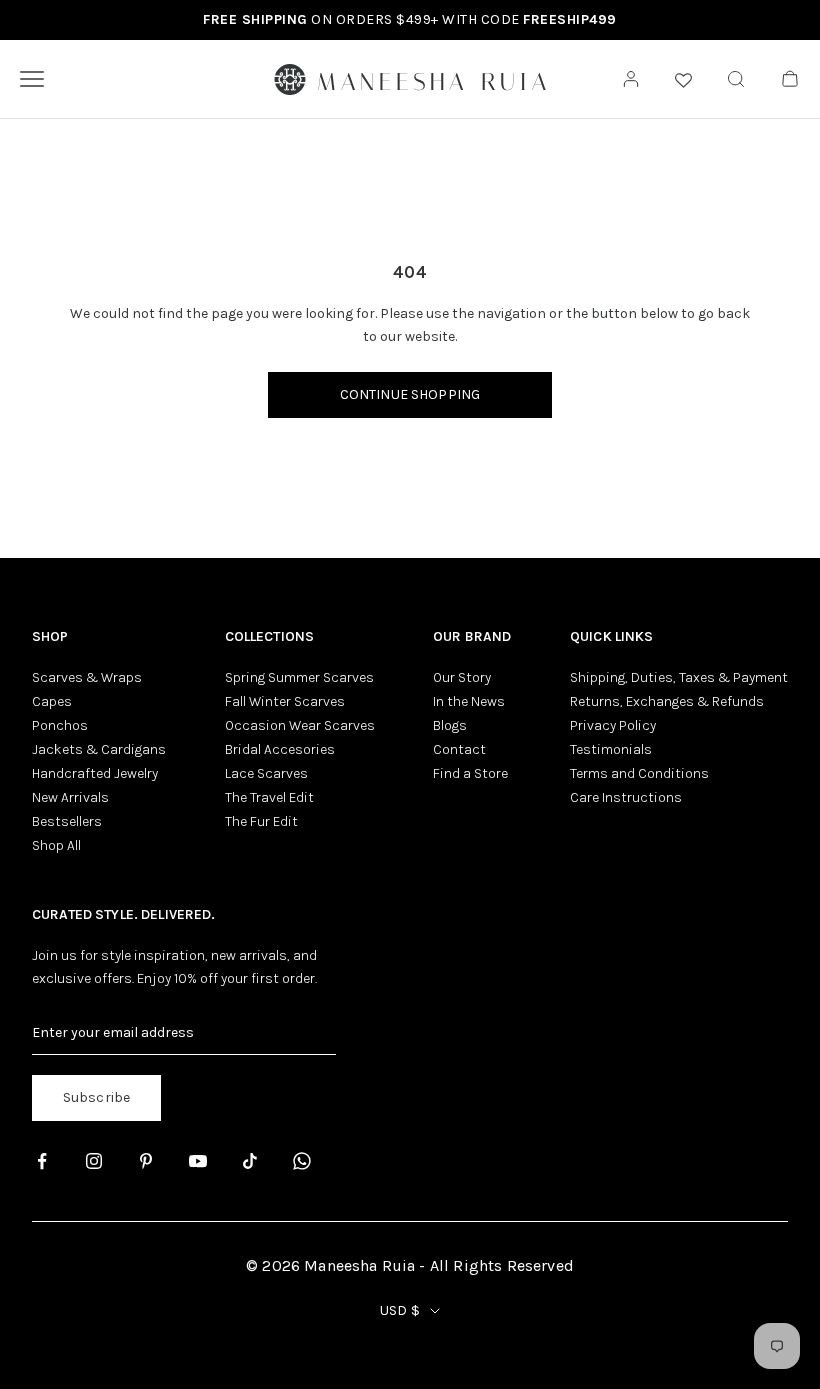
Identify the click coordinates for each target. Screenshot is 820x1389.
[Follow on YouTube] (198, 1161)
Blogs (450, 725)
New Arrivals (70, 797)
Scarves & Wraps (87, 677)
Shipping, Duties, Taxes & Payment (679, 677)
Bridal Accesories (280, 749)
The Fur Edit (261, 821)
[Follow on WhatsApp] (302, 1161)
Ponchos (60, 725)
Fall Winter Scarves (285, 701)
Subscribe (96, 1097)
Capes (52, 701)
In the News (469, 701)
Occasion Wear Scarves (300, 725)
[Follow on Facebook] (42, 1161)
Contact (459, 749)
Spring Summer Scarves (299, 677)
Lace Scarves (266, 773)
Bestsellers (67, 821)
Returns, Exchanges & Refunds (667, 701)
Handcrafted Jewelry (95, 773)
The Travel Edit (269, 797)
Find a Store (470, 773)
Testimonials (611, 749)
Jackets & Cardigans (99, 749)
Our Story (462, 677)
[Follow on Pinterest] (146, 1161)
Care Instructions (626, 797)
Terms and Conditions (639, 773)
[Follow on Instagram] (94, 1161)
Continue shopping (410, 394)
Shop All (56, 845)
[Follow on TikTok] (250, 1161)
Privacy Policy (613, 725)
